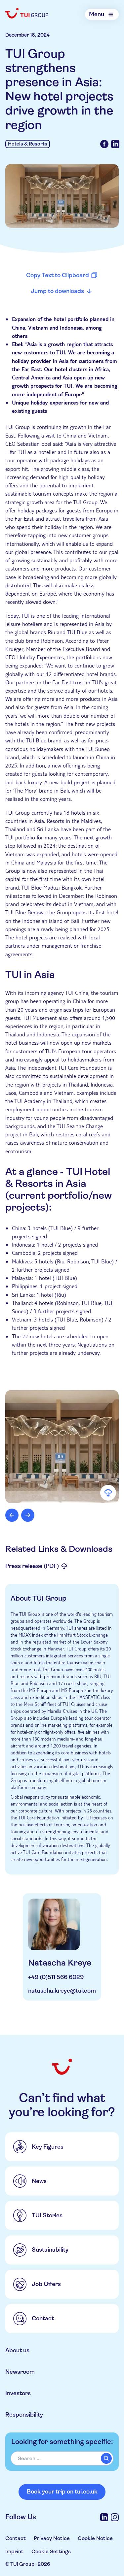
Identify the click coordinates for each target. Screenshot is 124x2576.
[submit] (106, 2458)
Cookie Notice (95, 2538)
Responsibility (24, 2415)
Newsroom (20, 2372)
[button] (62, 1447)
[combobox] (62, 2458)
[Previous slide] (12, 1515)
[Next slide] (28, 1515)
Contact (16, 2538)
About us (17, 2350)
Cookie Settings (51, 2551)
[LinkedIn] (104, 2517)
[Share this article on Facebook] (104, 144)
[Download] (108, 1493)
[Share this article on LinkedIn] (115, 144)
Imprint (14, 2551)
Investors (18, 2393)
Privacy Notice (52, 2538)
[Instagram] (115, 2517)
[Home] (27, 13)
